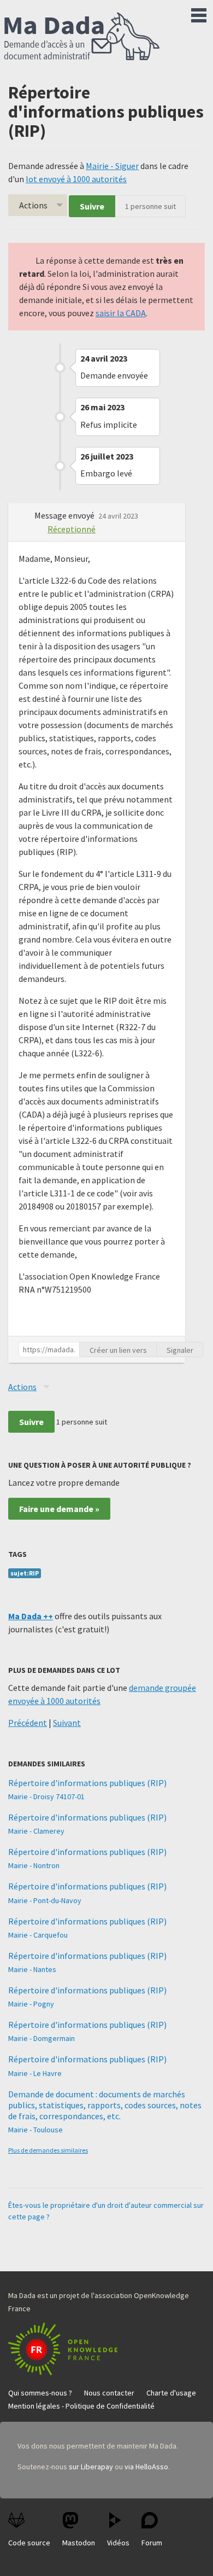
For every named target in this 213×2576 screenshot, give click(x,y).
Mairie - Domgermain (42, 2038)
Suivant (67, 1723)
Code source (29, 2543)
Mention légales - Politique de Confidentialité (81, 2406)
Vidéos (118, 2543)
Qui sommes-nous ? (40, 2393)
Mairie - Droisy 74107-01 (46, 1796)
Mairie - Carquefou (38, 1935)
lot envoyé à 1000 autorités (76, 179)
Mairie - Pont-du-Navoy (45, 1900)
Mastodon (79, 2543)
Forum (152, 2543)
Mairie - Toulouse (35, 2130)
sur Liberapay (91, 2467)
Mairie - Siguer (112, 166)
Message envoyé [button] (65, 515)
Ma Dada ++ (31, 1616)
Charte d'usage (171, 2393)
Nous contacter (109, 2393)
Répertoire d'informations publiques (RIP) (87, 1783)
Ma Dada (82, 37)
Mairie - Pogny (31, 2004)
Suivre (92, 206)
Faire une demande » (59, 1509)
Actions (33, 205)
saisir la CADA (121, 313)
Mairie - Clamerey (36, 1831)
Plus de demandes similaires (48, 2150)
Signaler (180, 1350)
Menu (199, 13)
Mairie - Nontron (34, 1865)
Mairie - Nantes (32, 1969)
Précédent (28, 1723)
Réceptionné (72, 529)
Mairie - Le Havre (35, 2073)
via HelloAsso (146, 2467)
